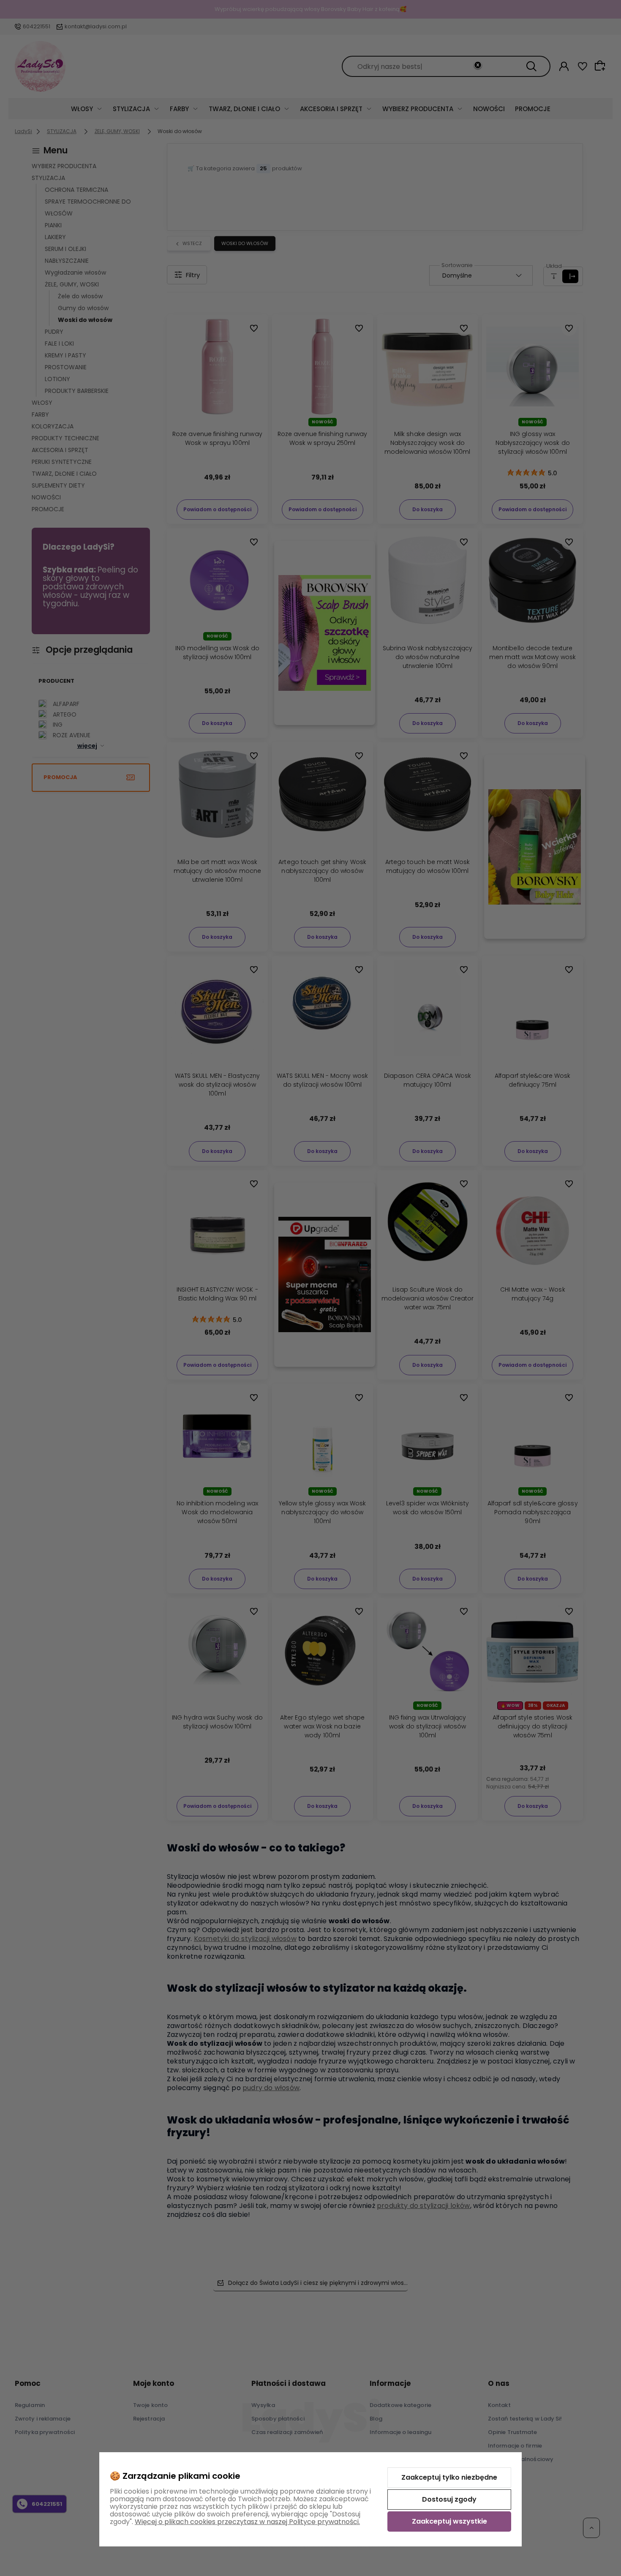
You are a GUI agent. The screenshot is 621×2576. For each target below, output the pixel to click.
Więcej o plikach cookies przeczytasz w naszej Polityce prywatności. (247, 2522)
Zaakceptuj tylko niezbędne (449, 2477)
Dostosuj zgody (449, 2499)
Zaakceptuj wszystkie (449, 2521)
